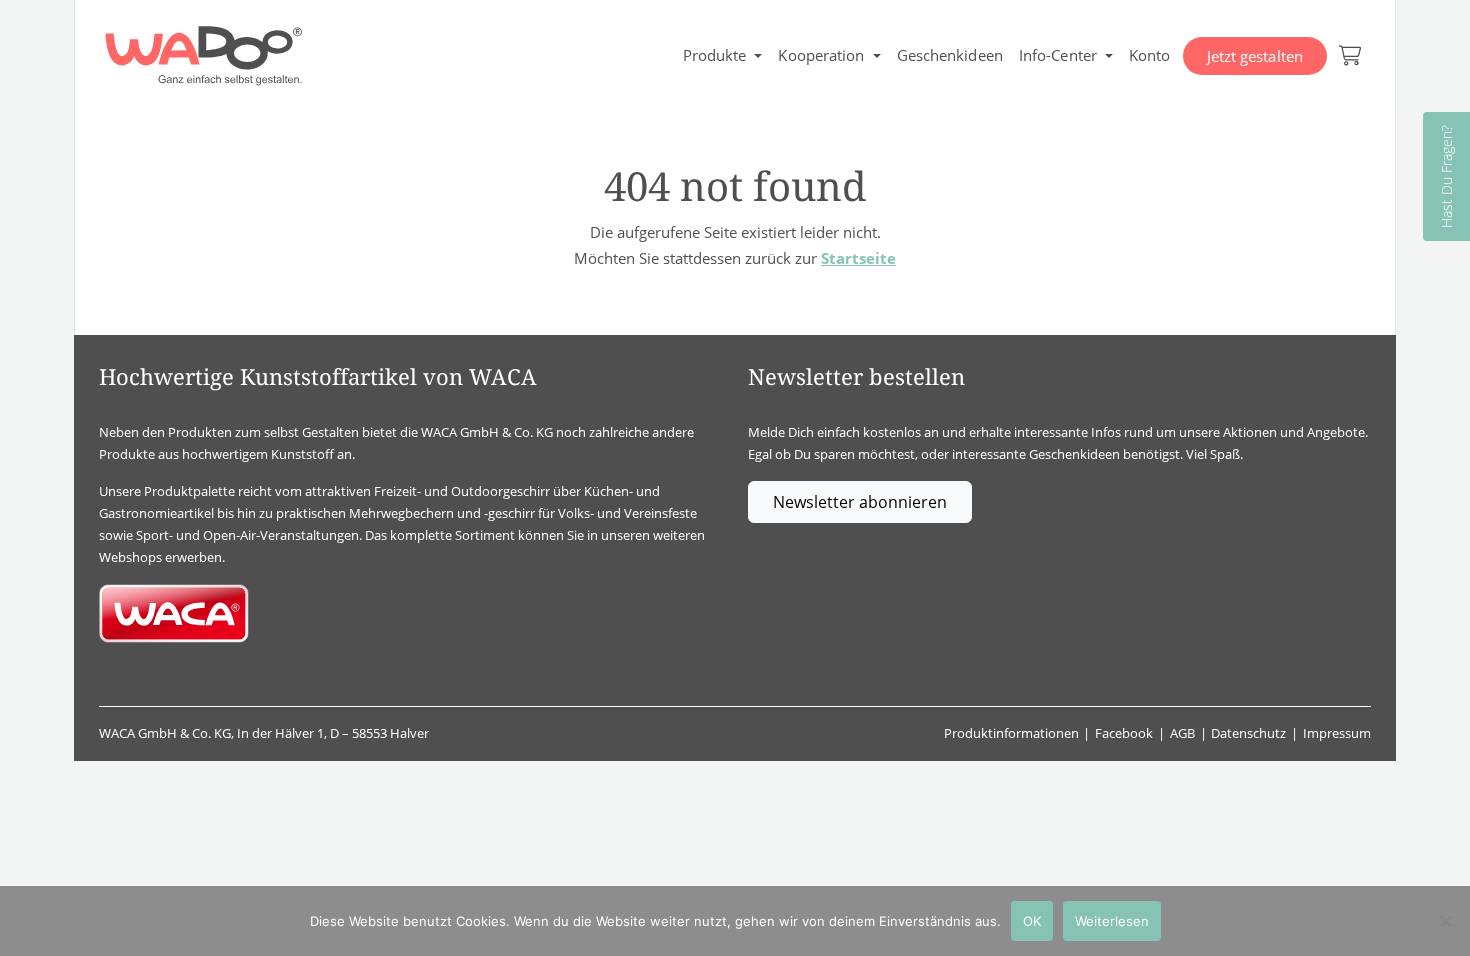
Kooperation (821, 55)
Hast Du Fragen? (1446, 176)
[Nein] (1445, 921)
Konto (1150, 55)
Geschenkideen (950, 55)
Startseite (858, 258)
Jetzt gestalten (1255, 56)
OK (1032, 921)
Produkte (715, 55)
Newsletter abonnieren (860, 502)
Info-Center (1058, 55)
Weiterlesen (1112, 921)
